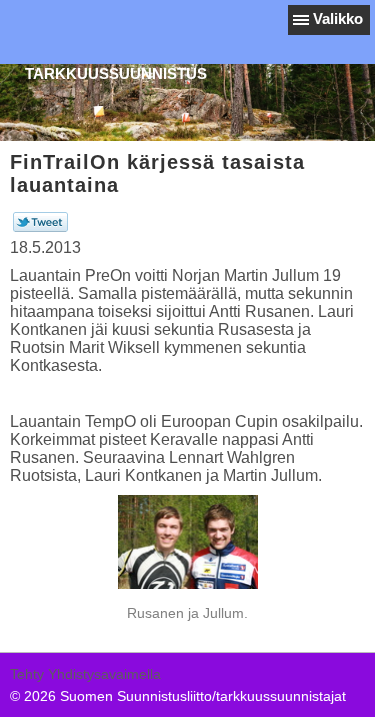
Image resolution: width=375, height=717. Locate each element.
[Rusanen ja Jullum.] (187, 542)
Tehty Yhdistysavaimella (85, 674)
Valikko (338, 18)
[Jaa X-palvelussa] (40, 227)
